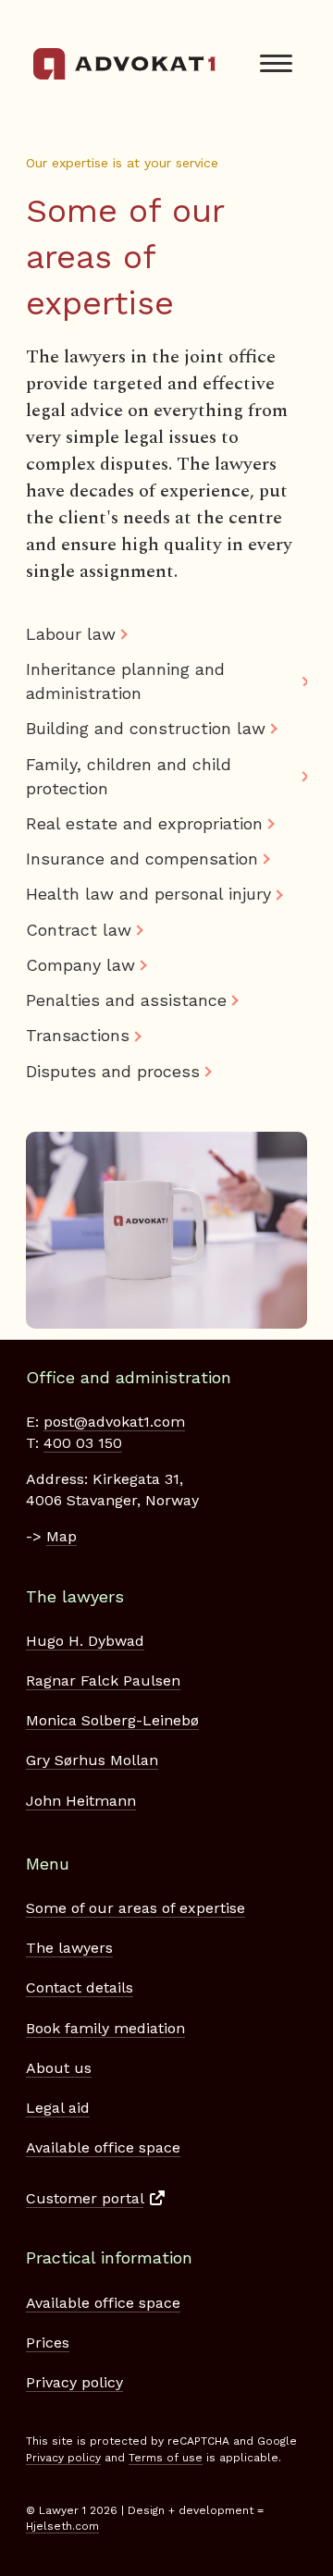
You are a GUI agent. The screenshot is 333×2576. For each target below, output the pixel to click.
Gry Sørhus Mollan (92, 1760)
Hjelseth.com (62, 2526)
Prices (48, 2343)
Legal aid (58, 2108)
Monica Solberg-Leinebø (112, 1720)
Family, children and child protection (129, 776)
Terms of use (166, 2458)
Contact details (80, 1987)
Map (62, 1536)
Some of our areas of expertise (136, 1908)
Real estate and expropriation (144, 823)
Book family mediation (105, 2028)
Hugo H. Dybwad (85, 1641)
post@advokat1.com (114, 1422)
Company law (80, 965)
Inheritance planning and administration (125, 681)
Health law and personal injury (148, 894)
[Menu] (276, 64)
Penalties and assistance (126, 1000)
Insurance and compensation (142, 859)
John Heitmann (81, 1801)
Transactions (78, 1035)
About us (59, 2068)
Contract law (79, 930)
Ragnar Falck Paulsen (103, 1681)
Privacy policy (74, 2382)
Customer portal (85, 2198)
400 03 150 (83, 1443)
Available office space (103, 2147)
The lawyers (69, 1948)
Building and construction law (146, 728)
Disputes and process (113, 1071)
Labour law (71, 634)
